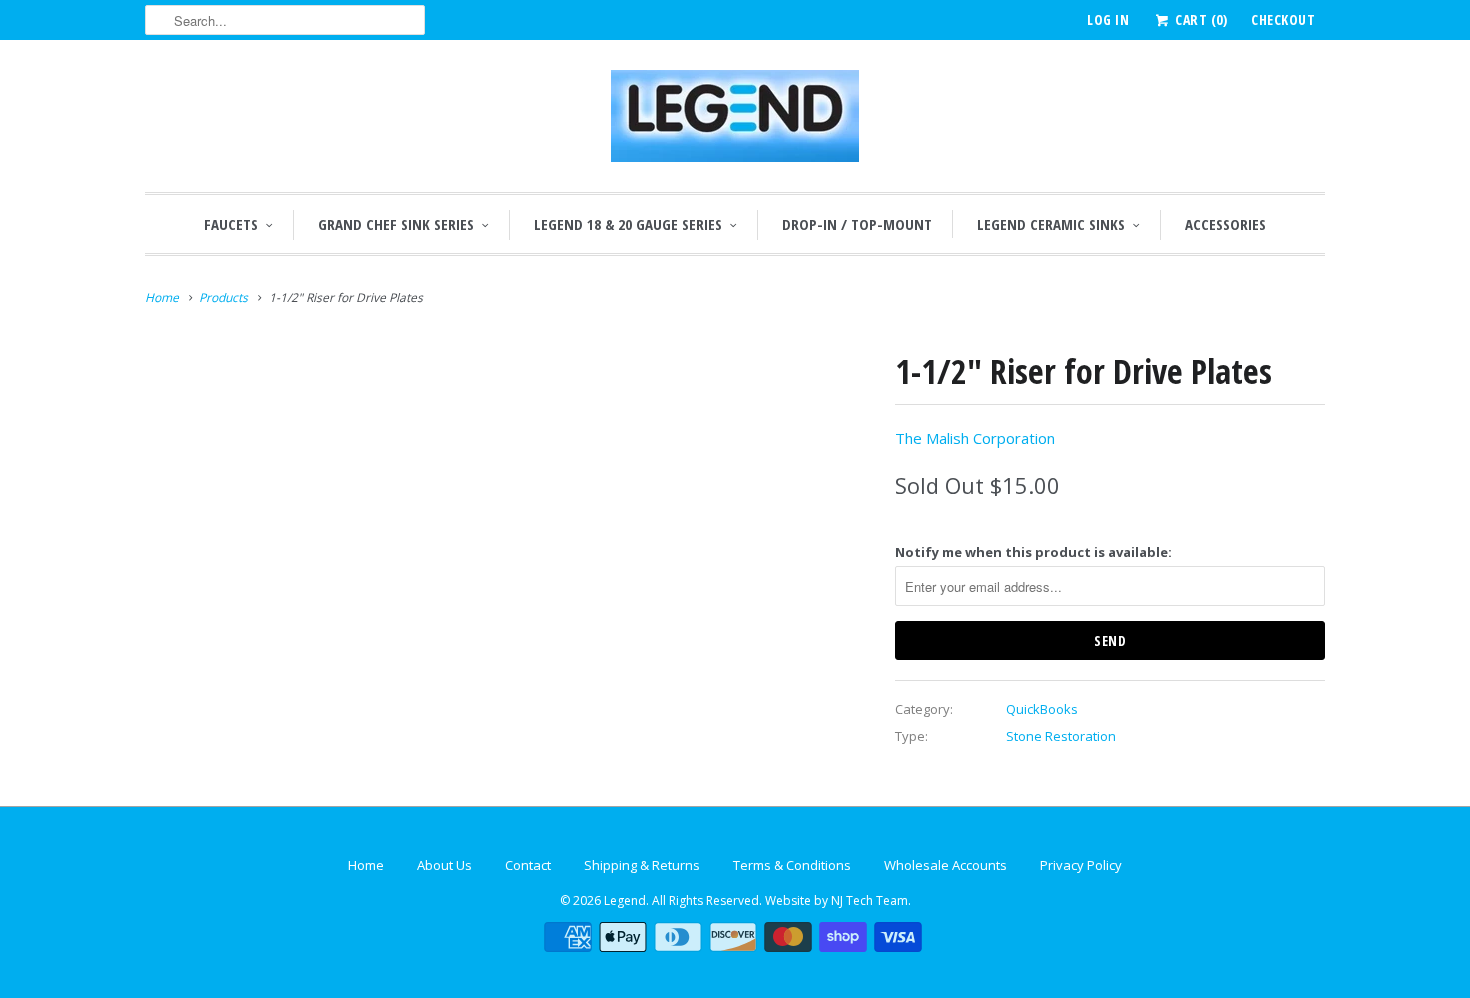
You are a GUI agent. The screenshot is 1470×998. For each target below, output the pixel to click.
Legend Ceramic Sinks (1051, 224)
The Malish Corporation (975, 438)
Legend (625, 900)
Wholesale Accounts (945, 865)
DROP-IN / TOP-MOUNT (857, 224)
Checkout (1283, 19)
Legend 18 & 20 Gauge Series (628, 224)
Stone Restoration (1061, 736)
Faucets (231, 224)
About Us (444, 865)
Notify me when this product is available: (1033, 552)
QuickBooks (1042, 709)
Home (366, 865)
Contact (528, 865)
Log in (1108, 19)
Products (223, 297)
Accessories (1225, 224)
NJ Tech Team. (871, 900)
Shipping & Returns (642, 865)
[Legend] (735, 121)
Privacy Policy (1081, 865)
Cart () (1199, 19)
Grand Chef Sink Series (396, 224)
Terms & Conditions (792, 865)
